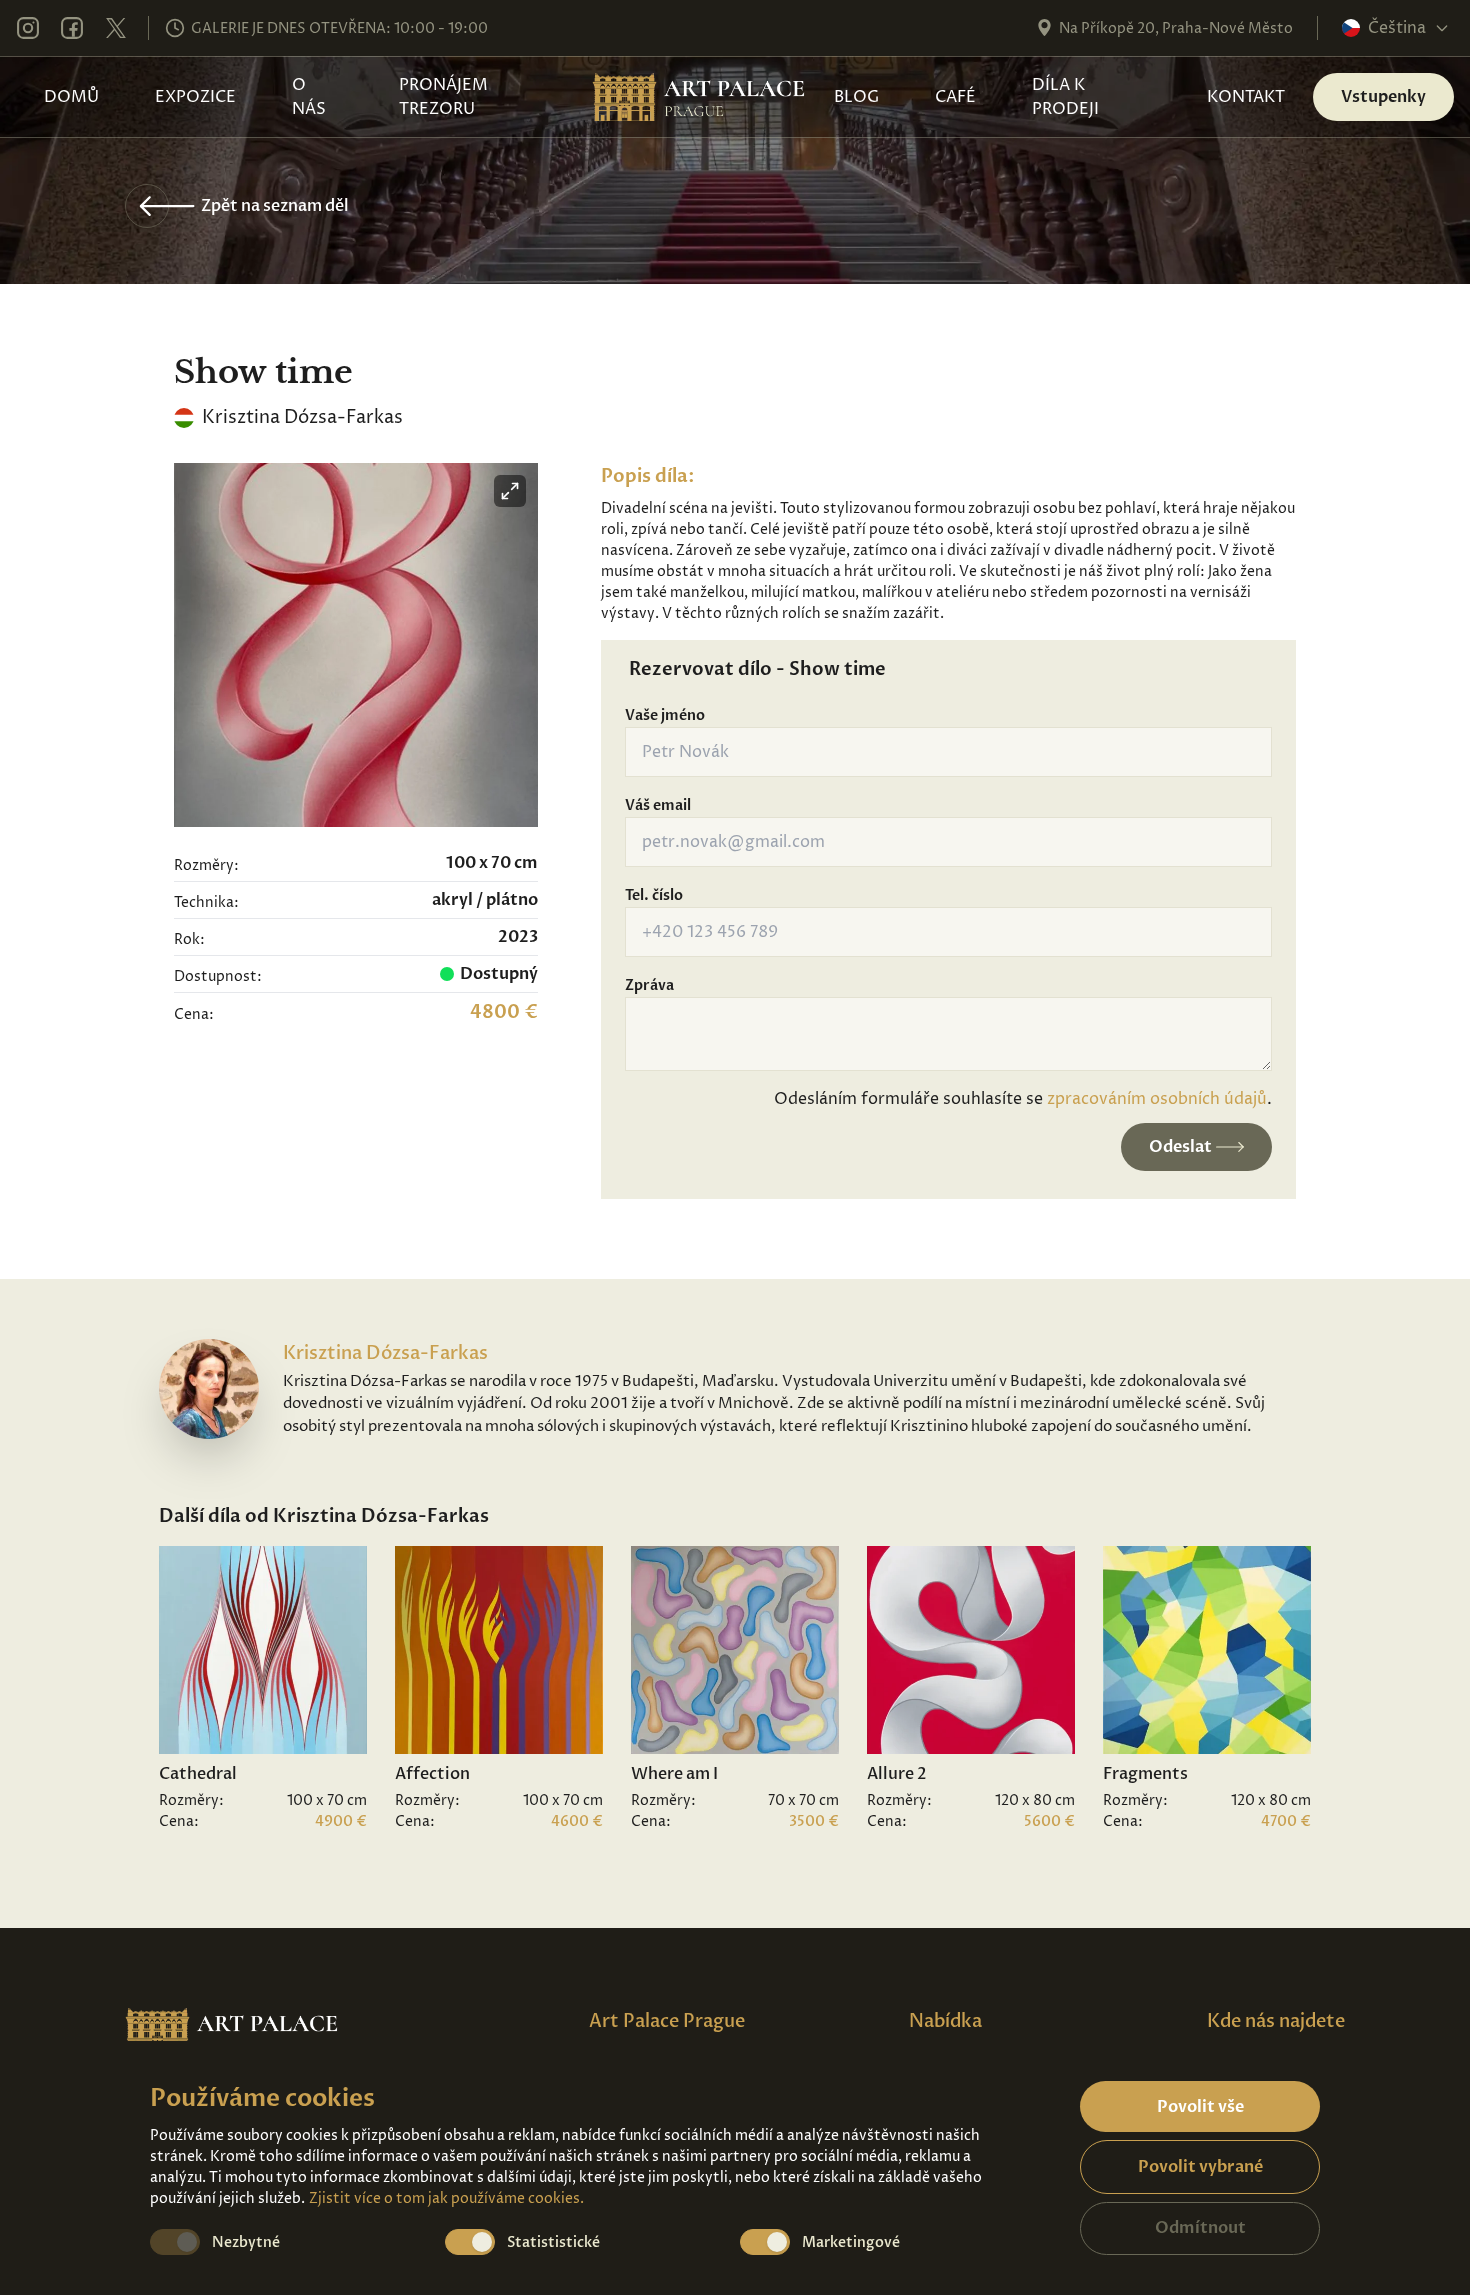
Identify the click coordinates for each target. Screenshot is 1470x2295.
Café (955, 97)
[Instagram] (28, 28)
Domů (71, 97)
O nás (309, 97)
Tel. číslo (654, 895)
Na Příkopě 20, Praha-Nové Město (1176, 28)
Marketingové (851, 2242)
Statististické (553, 2242)
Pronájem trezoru (443, 97)
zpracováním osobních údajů (1157, 1099)
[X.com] (116, 28)
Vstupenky (1383, 97)
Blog (856, 97)
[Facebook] (72, 28)
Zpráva (649, 985)
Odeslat (1180, 1147)
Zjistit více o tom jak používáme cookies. (446, 2198)
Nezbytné (246, 2242)
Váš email (658, 805)
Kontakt (1246, 97)
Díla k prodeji (1065, 97)
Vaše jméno (665, 715)
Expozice (195, 97)
